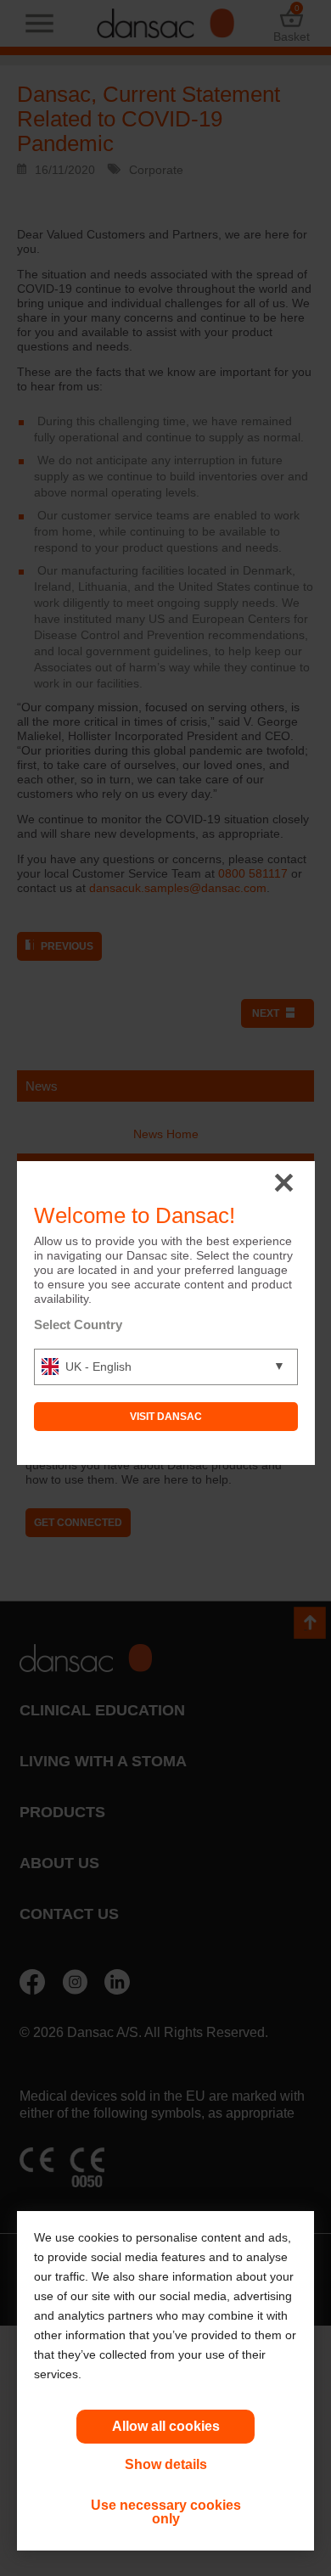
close (284, 1184)
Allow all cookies (166, 2426)
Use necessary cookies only (166, 2512)
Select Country (78, 1324)
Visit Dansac (166, 1417)
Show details (166, 2464)
